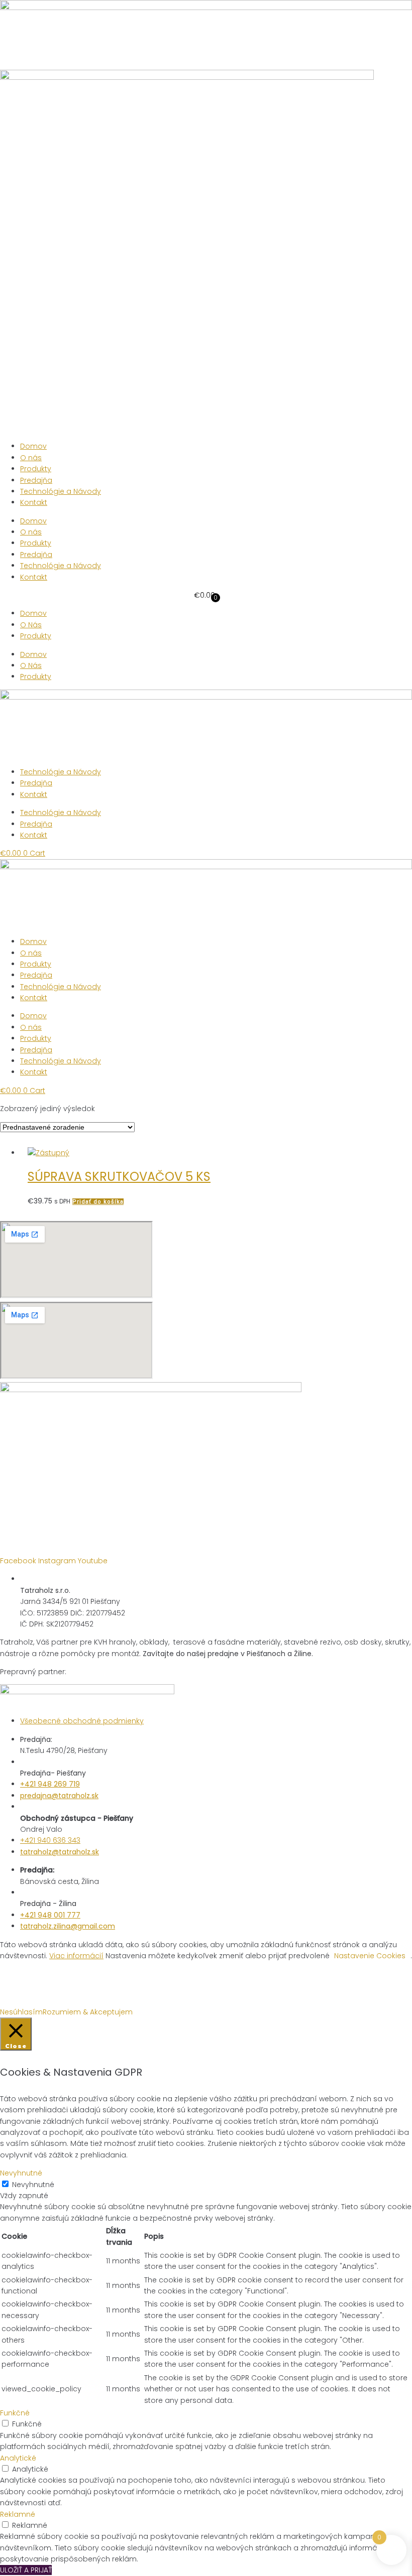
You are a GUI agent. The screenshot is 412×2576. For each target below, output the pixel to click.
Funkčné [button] (15, 2413)
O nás (31, 458)
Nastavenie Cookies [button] (370, 1956)
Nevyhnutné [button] (21, 2173)
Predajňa (36, 480)
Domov (33, 446)
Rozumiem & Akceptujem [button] (88, 2012)
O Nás (31, 625)
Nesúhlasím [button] (21, 2012)
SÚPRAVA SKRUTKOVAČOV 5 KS (119, 1177)
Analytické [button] (18, 2458)
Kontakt (34, 502)
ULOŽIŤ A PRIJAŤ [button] (26, 2570)
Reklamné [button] (18, 2514)
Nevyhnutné (33, 2185)
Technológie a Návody (61, 491)
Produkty (36, 469)
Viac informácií (76, 1956)
